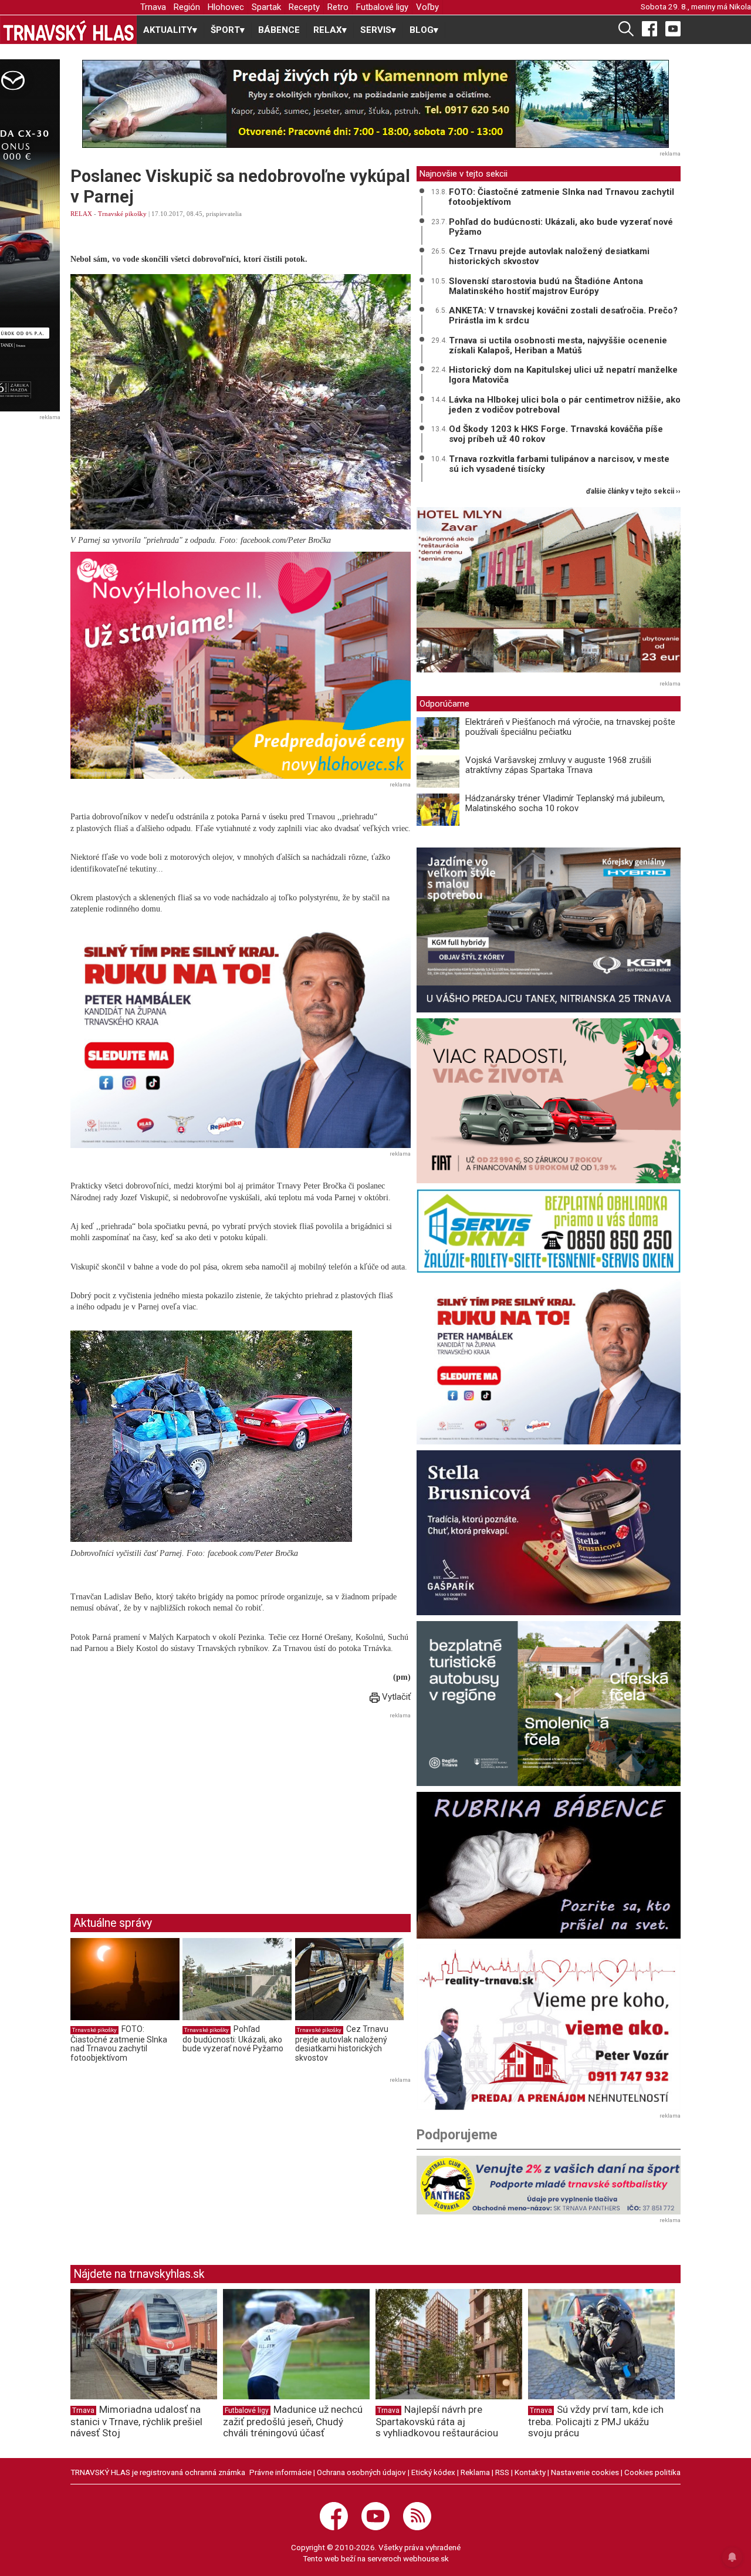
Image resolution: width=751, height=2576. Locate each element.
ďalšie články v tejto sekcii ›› (633, 492)
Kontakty (530, 2472)
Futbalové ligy (382, 7)
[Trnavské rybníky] (375, 104)
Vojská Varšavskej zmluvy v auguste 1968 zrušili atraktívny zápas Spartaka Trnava (558, 765)
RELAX (81, 214)
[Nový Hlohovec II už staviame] (241, 665)
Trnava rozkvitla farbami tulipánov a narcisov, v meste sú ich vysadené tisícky (559, 464)
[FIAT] (549, 1101)
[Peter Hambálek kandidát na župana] (241, 1034)
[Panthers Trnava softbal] (549, 2185)
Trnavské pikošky (122, 214)
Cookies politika (652, 2472)
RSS (502, 2472)
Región (187, 7)
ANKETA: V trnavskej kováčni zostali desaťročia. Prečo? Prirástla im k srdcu (563, 315)
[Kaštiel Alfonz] (549, 592)
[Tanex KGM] (549, 930)
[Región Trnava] (549, 1704)
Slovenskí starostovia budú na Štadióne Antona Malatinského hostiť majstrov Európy (546, 286)
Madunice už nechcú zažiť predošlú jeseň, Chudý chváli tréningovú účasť (293, 2421)
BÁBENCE (279, 30)
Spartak (266, 7)
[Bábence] (549, 1865)
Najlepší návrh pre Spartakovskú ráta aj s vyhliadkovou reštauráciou (437, 2421)
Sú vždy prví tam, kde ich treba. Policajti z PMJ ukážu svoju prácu (596, 2421)
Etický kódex (433, 2472)
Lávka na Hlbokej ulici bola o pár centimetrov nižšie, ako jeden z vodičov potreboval (565, 405)
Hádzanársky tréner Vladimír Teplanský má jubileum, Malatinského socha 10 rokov (565, 803)
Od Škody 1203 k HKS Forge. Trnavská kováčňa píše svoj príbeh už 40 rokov (556, 434)
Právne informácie (280, 2472)
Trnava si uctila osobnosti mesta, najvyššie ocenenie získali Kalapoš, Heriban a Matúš (558, 345)
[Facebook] (649, 28)
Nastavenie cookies (585, 2472)
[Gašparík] (549, 1533)
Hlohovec (226, 7)
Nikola (740, 6)
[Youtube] (673, 28)
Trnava (153, 7)
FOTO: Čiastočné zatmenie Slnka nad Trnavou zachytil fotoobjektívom (119, 2043)
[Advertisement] (169, 1804)
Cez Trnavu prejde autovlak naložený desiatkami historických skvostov (342, 2043)
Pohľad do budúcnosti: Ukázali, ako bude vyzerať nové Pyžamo (233, 2039)
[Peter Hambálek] (549, 1361)
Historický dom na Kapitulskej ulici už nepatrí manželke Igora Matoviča (563, 375)
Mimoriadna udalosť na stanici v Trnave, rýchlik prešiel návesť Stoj (136, 2421)
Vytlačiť (395, 1697)
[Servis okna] (549, 1231)
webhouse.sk (426, 2558)
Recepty (304, 7)
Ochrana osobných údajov (361, 2472)
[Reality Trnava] (549, 2027)
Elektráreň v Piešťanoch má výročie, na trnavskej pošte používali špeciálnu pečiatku (570, 727)
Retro (338, 7)
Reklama (475, 2472)
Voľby (427, 7)
